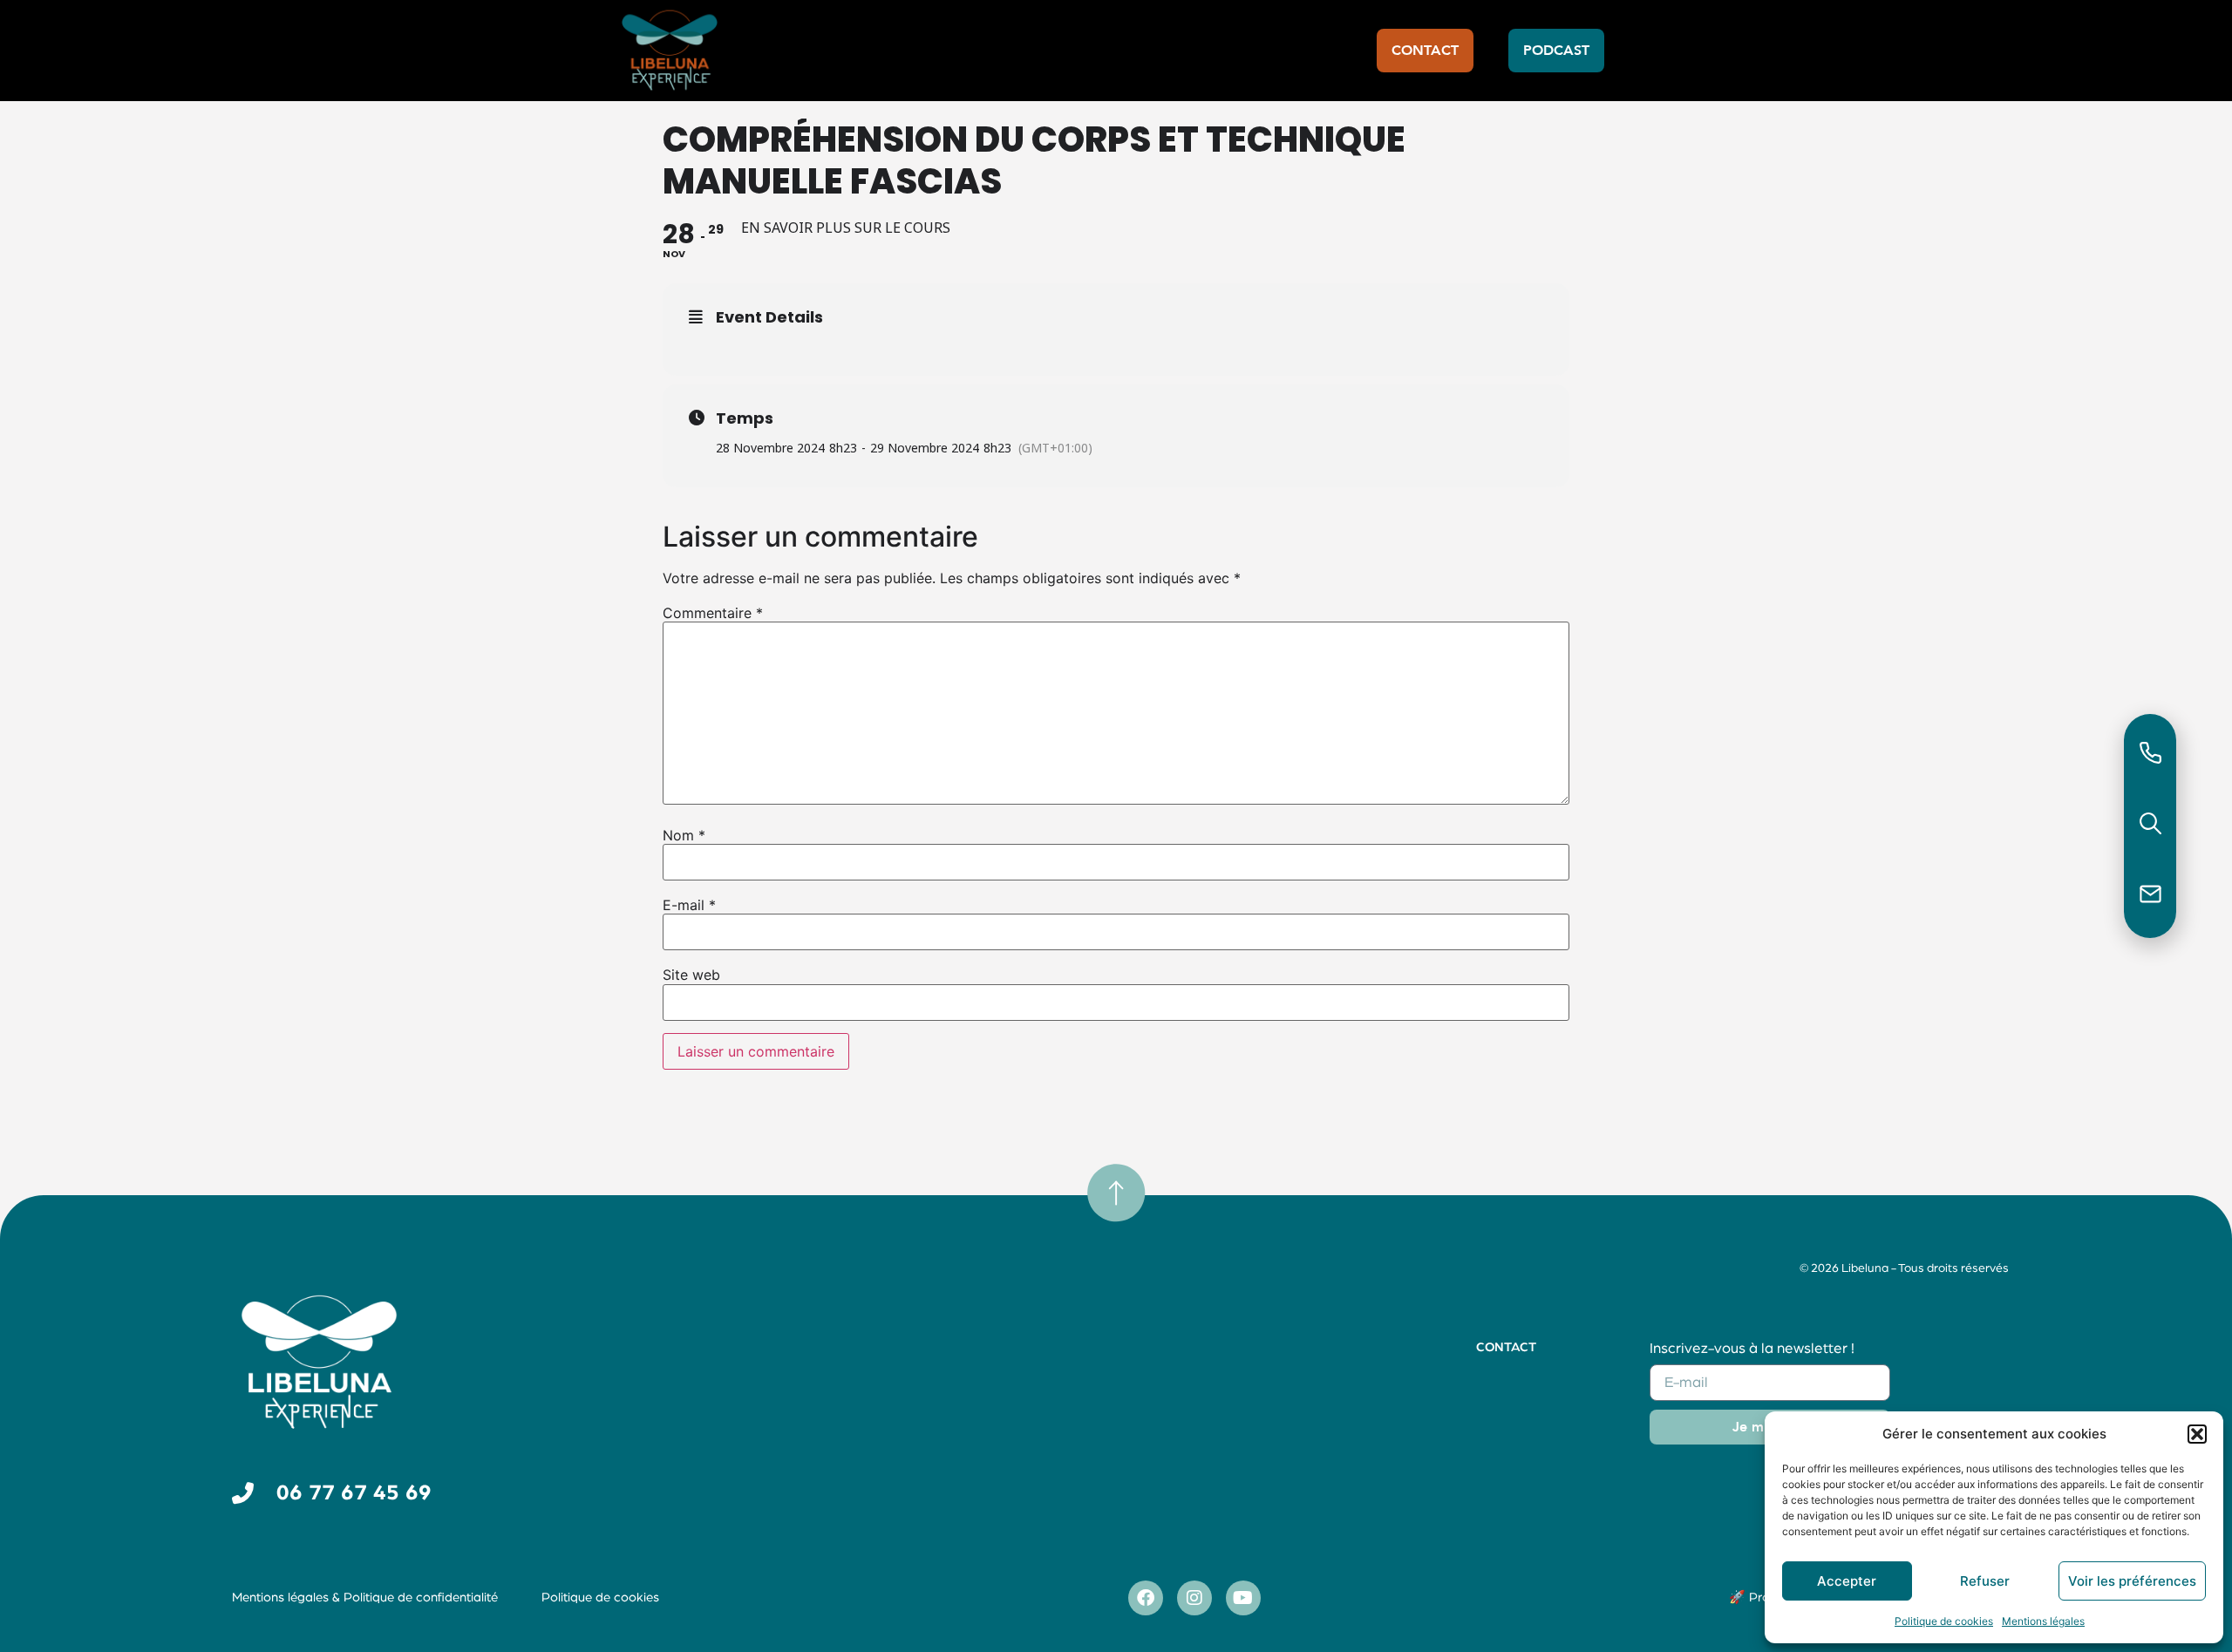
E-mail (689, 905)
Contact (1506, 1347)
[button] (2197, 1434)
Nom (684, 835)
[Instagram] (1194, 1598)
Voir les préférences (2132, 1581)
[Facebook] (1146, 1598)
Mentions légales (2043, 1621)
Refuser (1985, 1581)
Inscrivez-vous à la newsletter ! (1752, 1348)
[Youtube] (1243, 1598)
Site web (691, 975)
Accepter (1847, 1581)
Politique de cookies (1944, 1621)
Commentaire (713, 613)
